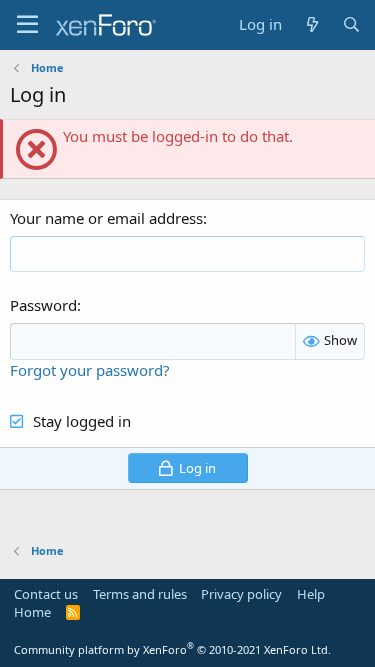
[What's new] (311, 24)
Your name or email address (106, 218)
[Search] (351, 24)
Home (32, 612)
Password (43, 305)
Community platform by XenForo (172, 649)
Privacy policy (241, 594)
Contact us (46, 594)
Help (311, 594)
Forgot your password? (90, 370)
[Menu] (27, 25)
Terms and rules (140, 594)
